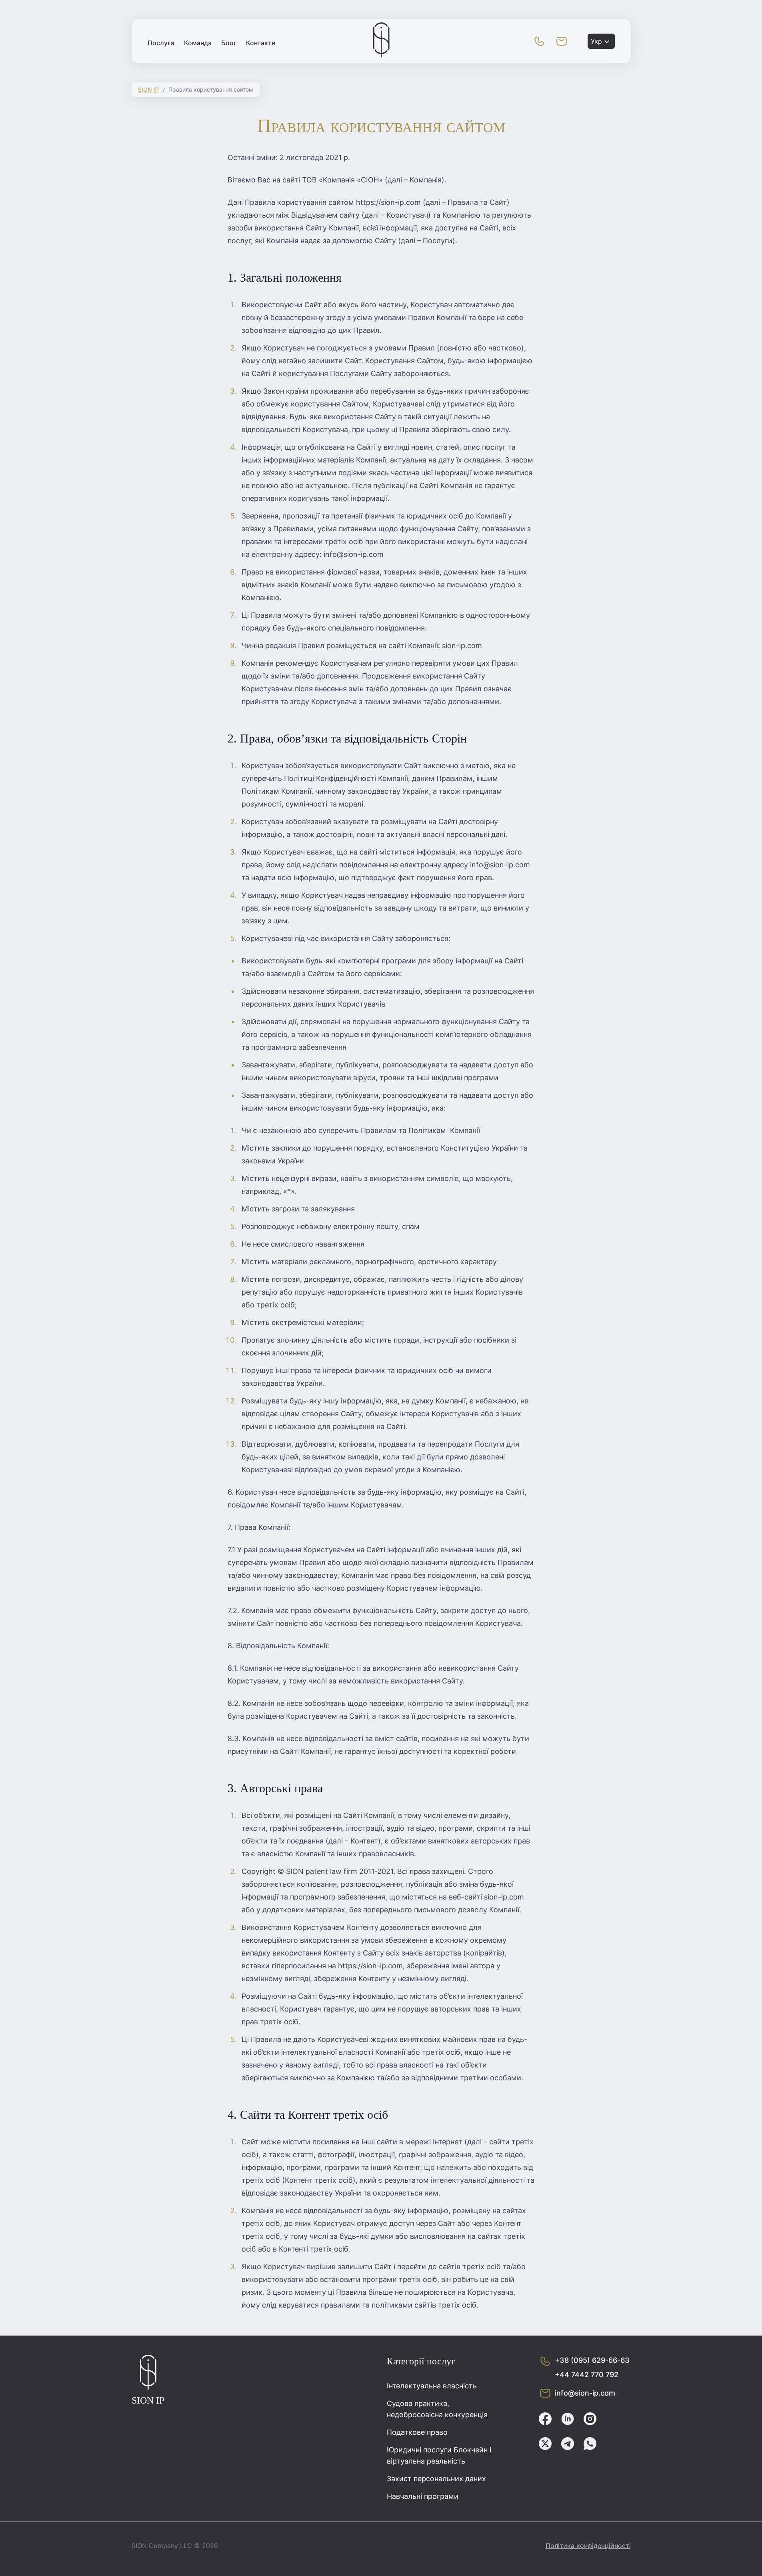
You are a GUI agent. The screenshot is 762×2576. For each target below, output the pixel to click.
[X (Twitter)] (545, 2445)
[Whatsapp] (590, 2445)
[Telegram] (568, 2445)
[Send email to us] (562, 41)
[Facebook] (545, 2420)
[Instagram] (590, 2420)
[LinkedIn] (568, 2420)
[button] (539, 41)
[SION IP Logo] (381, 55)
